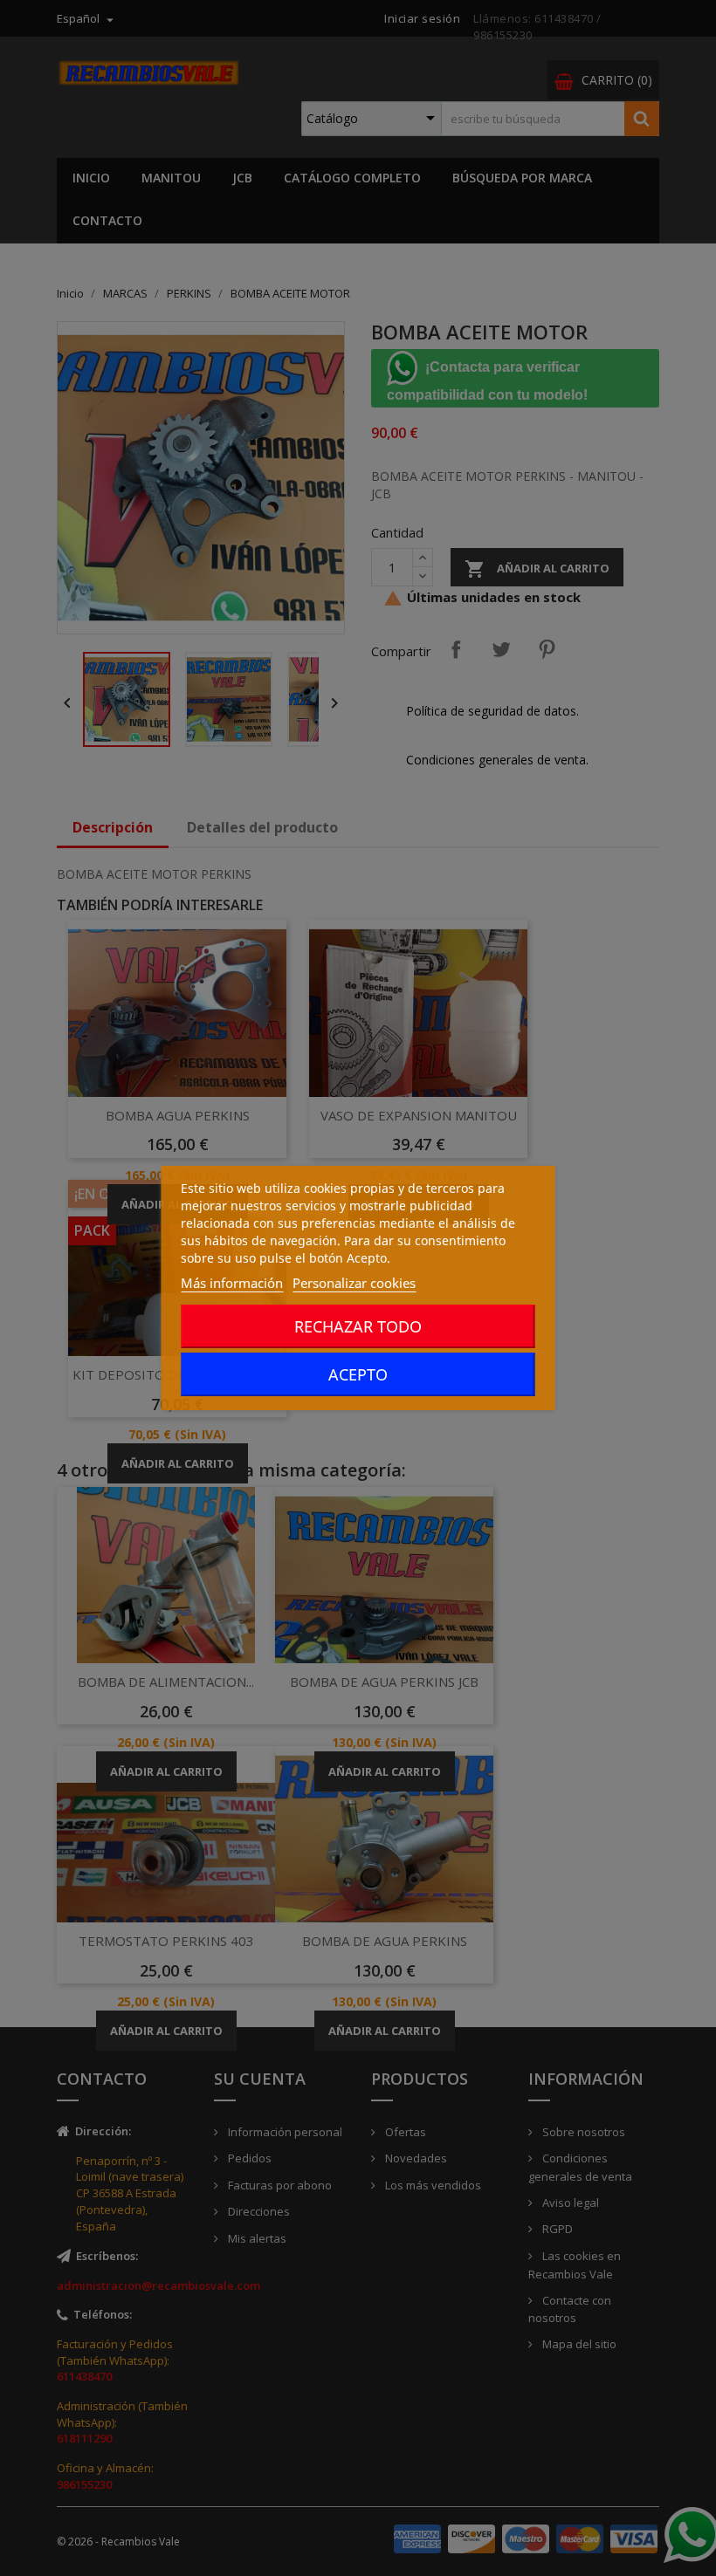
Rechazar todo (358, 1326)
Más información (232, 1283)
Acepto (358, 1374)
